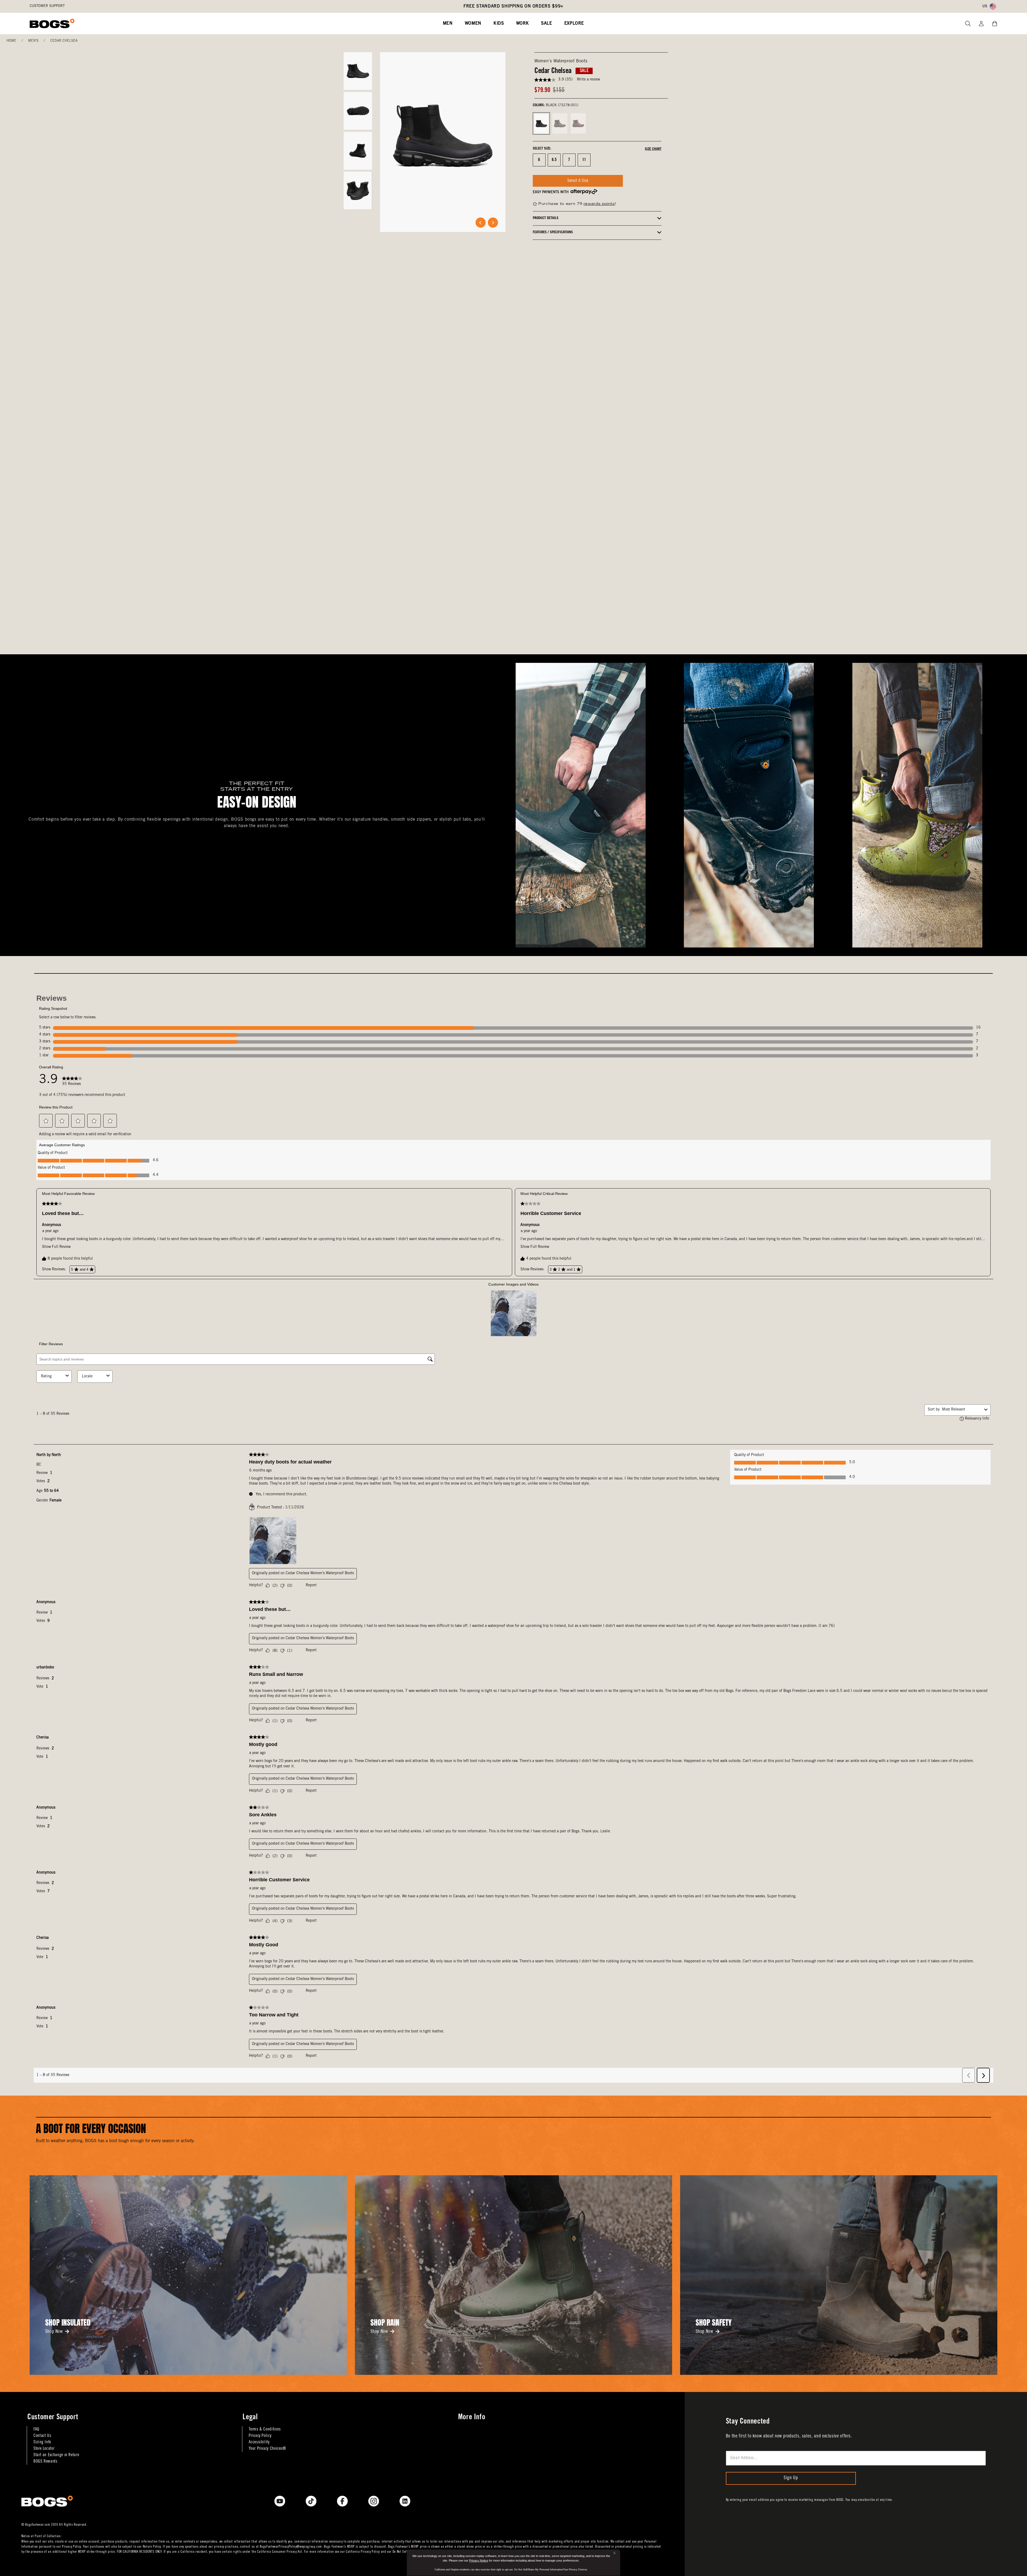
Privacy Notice (479, 2560)
